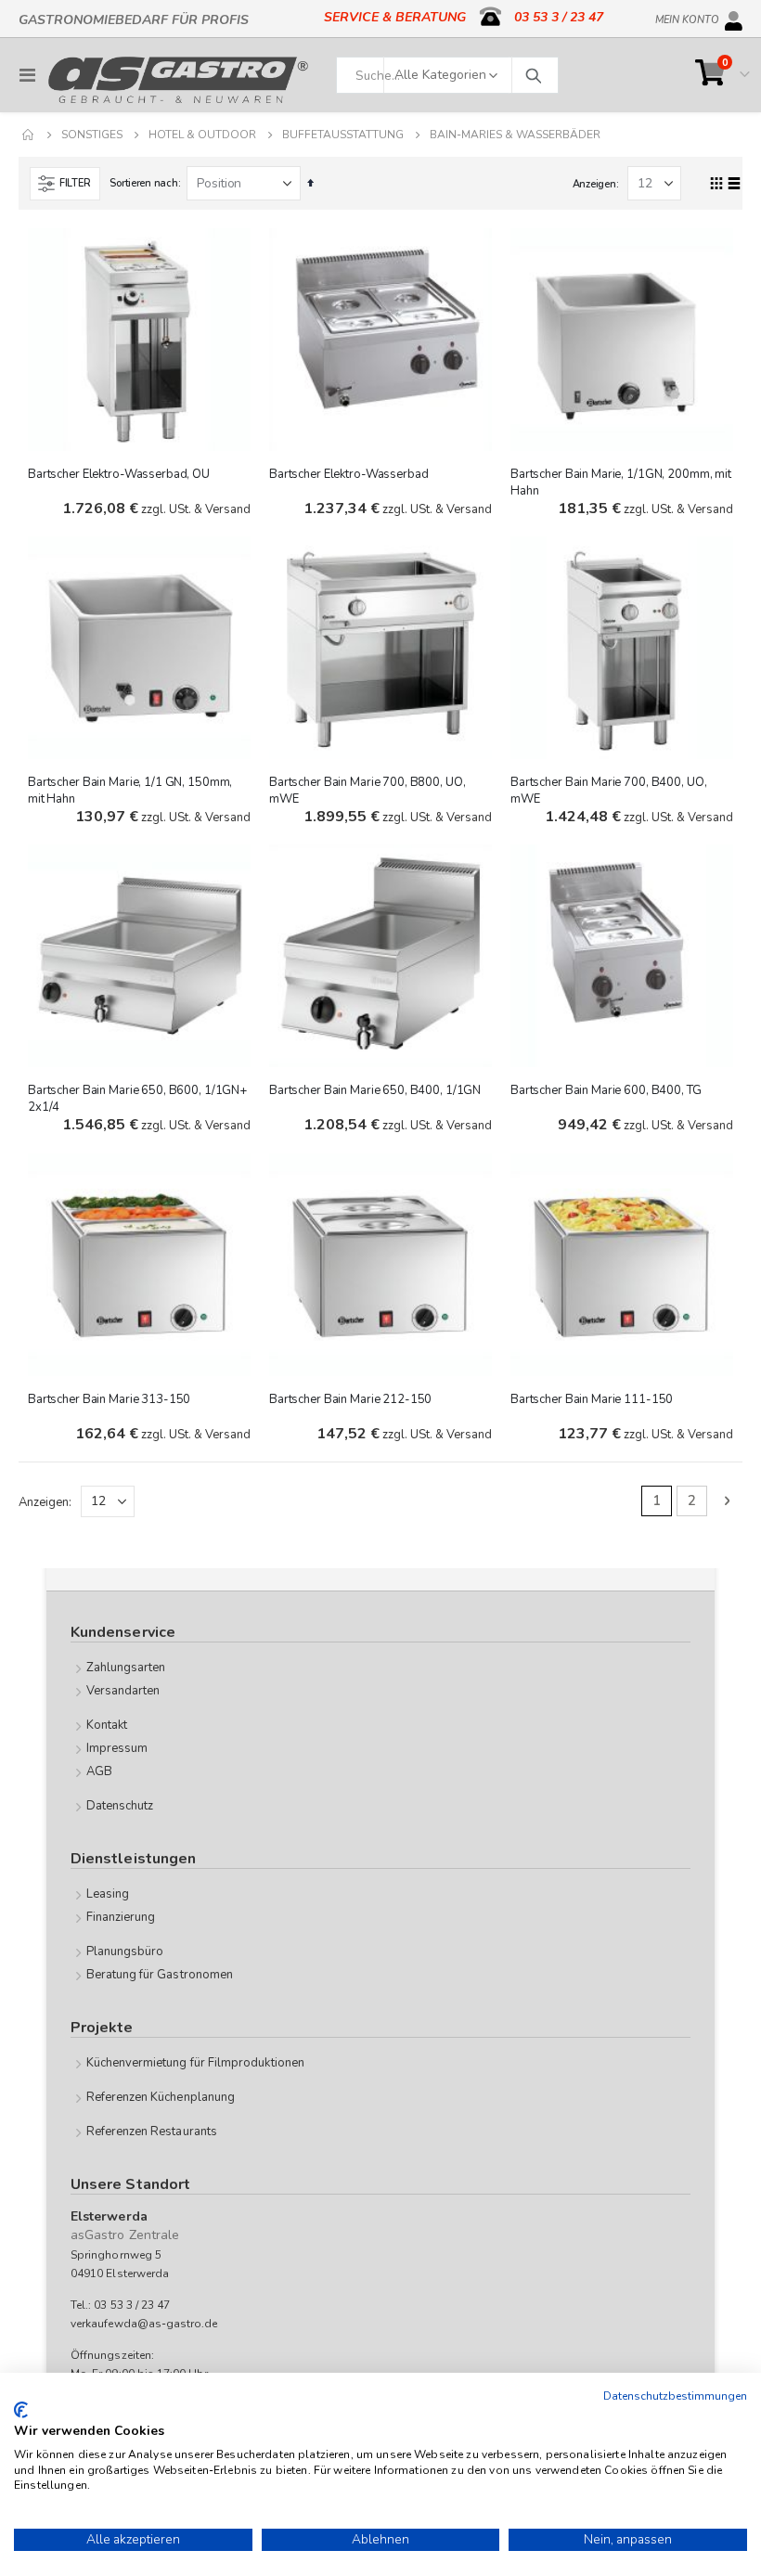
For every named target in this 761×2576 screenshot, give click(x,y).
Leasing (108, 1894)
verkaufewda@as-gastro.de (144, 2324)
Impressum (117, 1748)
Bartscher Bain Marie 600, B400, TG (606, 1090)
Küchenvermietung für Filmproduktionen (195, 2063)
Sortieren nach (143, 183)
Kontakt (107, 1725)
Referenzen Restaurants (152, 2132)
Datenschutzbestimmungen (675, 2396)
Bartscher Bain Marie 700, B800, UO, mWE (367, 791)
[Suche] (533, 75)
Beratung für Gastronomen (160, 1975)
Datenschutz (120, 1806)
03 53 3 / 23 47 (559, 17)
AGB (99, 1771)
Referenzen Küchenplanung (161, 2097)
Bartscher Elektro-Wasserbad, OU (119, 474)
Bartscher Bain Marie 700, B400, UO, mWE (608, 791)
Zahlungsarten (126, 1668)
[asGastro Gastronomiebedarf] (178, 80)
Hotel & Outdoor (202, 135)
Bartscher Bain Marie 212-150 (350, 1399)
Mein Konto (687, 17)
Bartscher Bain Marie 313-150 (109, 1399)
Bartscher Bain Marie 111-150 (592, 1399)
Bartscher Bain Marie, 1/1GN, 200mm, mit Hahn (621, 483)
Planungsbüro (125, 1951)
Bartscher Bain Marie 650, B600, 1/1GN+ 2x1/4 (137, 1099)
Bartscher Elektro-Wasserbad (349, 474)
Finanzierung (121, 1917)
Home (29, 135)
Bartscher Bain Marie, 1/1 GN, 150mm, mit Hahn (130, 791)
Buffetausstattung (343, 135)
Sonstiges (92, 135)
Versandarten (123, 1691)
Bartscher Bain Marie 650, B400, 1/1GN (375, 1090)
